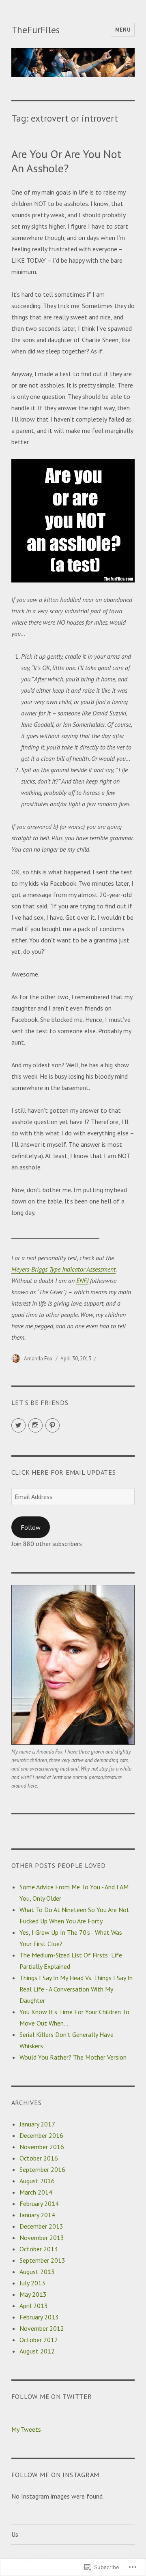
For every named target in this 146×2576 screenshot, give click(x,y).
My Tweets (26, 2429)
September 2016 (42, 2169)
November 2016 (42, 2147)
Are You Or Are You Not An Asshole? (66, 161)
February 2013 (39, 2317)
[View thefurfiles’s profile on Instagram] (35, 1425)
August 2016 (37, 2181)
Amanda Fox (38, 1359)
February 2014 (39, 2203)
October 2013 (39, 2249)
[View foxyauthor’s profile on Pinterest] (53, 1425)
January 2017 (37, 2124)
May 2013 (33, 2294)
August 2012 (37, 2351)
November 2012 (42, 2328)
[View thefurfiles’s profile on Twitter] (18, 1425)
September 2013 (42, 2260)
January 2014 (37, 2215)
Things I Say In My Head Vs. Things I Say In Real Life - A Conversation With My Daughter (76, 1989)
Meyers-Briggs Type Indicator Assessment (63, 1269)
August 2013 (37, 2272)
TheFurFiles (35, 30)
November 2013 (42, 2238)
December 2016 (41, 2135)
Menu (123, 30)
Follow (31, 1527)
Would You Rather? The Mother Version (73, 2057)
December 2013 (41, 2226)
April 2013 (34, 2306)
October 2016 (39, 2158)
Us (15, 2534)
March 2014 (36, 2192)
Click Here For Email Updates (64, 1472)
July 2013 (32, 2283)
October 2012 (39, 2340)
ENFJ (82, 1281)
